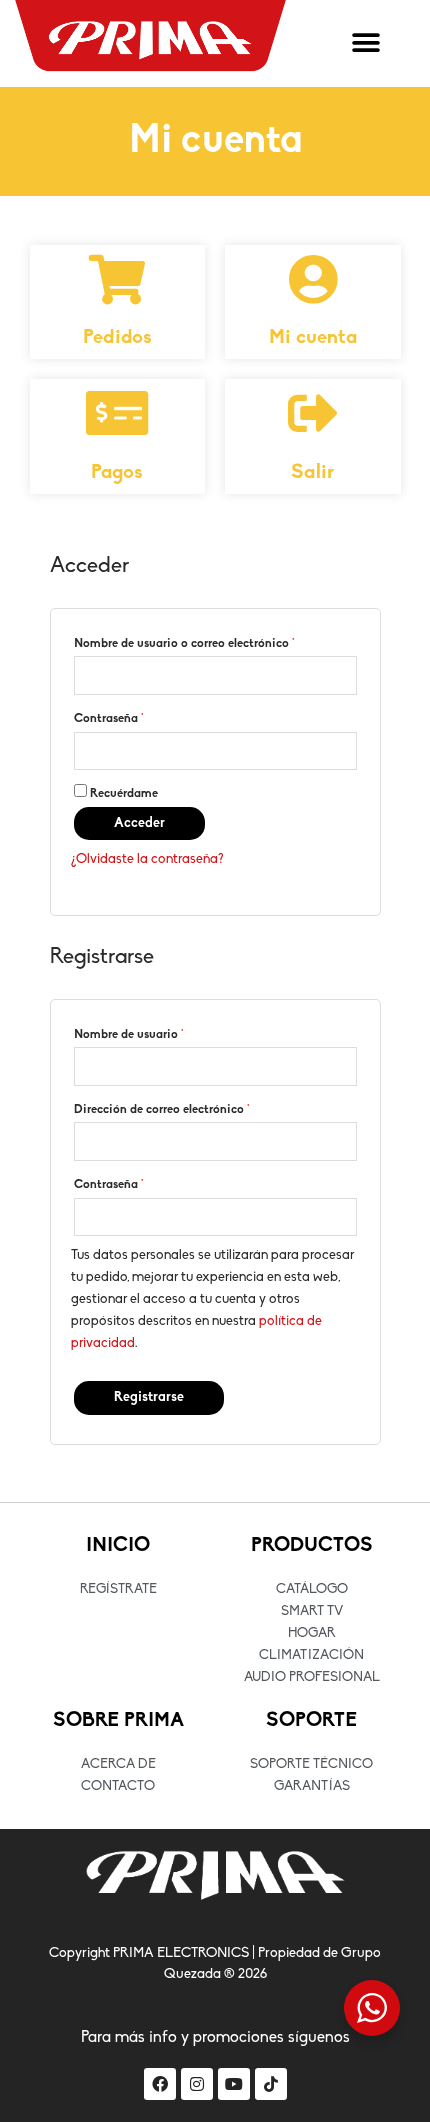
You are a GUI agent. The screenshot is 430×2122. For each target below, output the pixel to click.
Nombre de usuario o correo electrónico (184, 644)
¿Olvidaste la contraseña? (147, 859)
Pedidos (117, 338)
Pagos (117, 473)
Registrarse (149, 1397)
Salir (312, 473)
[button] (365, 43)
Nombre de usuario (129, 1035)
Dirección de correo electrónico (162, 1110)
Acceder (139, 823)
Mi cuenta (313, 338)
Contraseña (109, 719)
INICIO (118, 1546)
